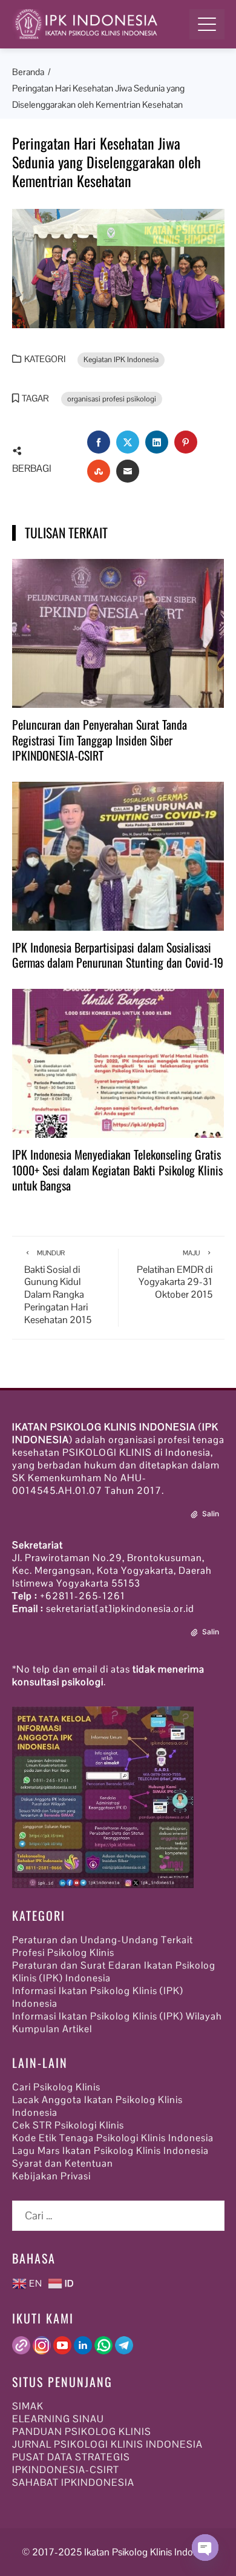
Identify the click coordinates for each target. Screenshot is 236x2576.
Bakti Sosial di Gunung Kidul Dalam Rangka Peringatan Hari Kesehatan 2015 (58, 1287)
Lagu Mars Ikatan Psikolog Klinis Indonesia (110, 2151)
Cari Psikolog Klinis (56, 2087)
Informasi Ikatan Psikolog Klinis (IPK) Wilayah (117, 2016)
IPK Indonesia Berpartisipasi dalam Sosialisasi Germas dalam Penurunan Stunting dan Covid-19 (118, 955)
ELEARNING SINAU (58, 2419)
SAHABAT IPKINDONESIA (73, 2482)
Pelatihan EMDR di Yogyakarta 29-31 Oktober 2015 (175, 1275)
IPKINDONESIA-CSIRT (66, 2470)
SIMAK (28, 2406)
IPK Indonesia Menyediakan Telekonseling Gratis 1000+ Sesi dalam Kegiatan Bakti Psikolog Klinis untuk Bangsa (117, 1170)
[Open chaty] (205, 2548)
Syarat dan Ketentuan (63, 2163)
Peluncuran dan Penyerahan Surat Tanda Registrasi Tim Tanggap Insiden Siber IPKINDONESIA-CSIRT (100, 740)
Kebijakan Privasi (51, 2176)
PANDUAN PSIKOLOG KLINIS (82, 2432)
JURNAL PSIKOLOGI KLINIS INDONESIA (107, 2444)
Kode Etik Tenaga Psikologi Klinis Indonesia (113, 2138)
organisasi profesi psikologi (112, 399)
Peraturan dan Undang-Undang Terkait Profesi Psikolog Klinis (103, 1946)
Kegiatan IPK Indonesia (121, 360)
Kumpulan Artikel (52, 2029)
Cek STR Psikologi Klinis (68, 2125)
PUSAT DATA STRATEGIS (71, 2457)
